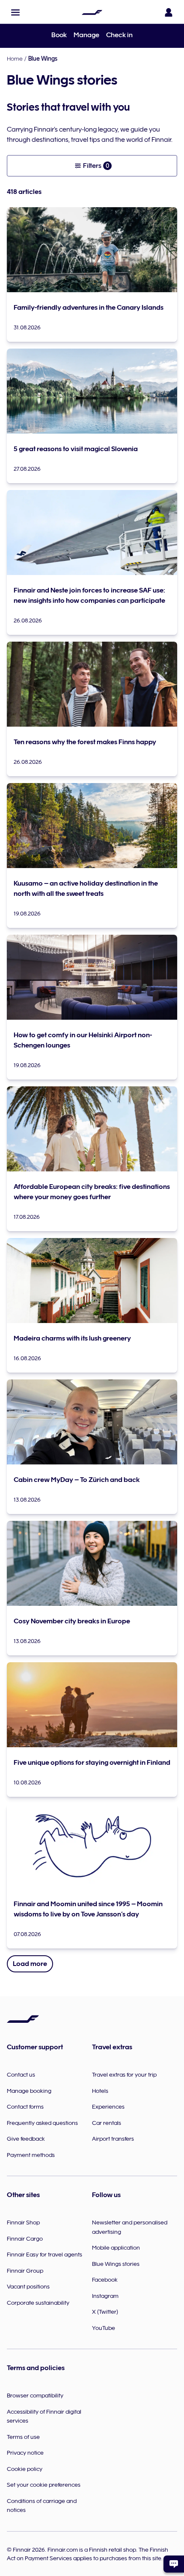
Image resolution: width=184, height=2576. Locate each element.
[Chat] (174, 2564)
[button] (15, 12)
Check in (119, 35)
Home (15, 59)
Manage (86, 35)
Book (59, 35)
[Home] (92, 12)
